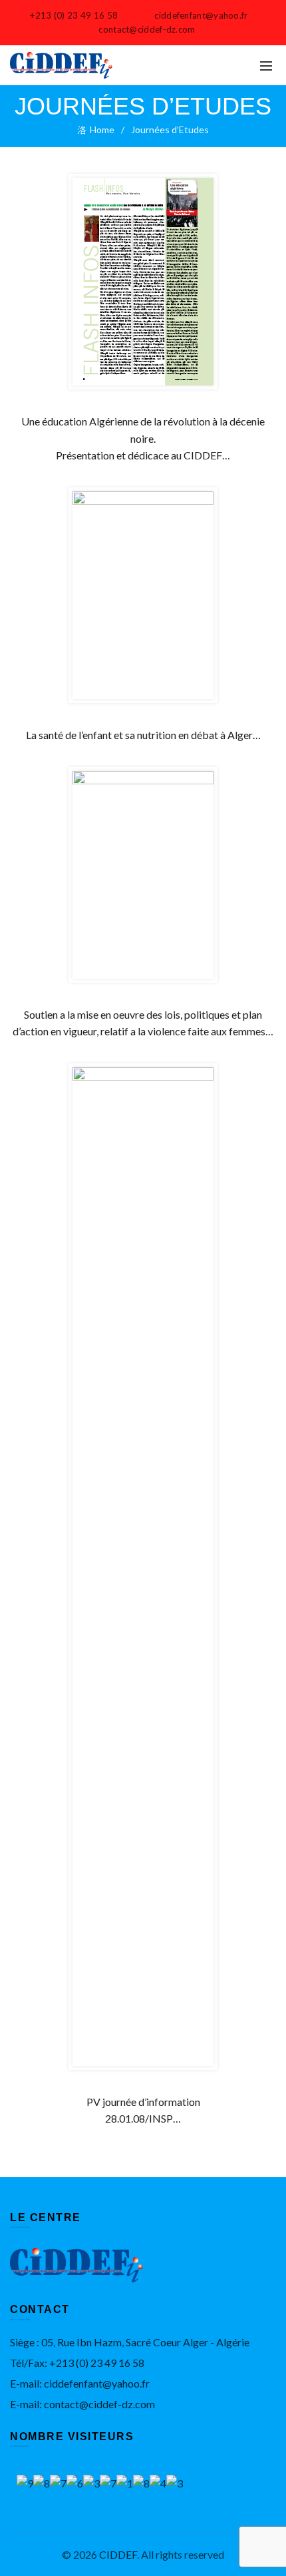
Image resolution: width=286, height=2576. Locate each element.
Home (102, 129)
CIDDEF (118, 2554)
